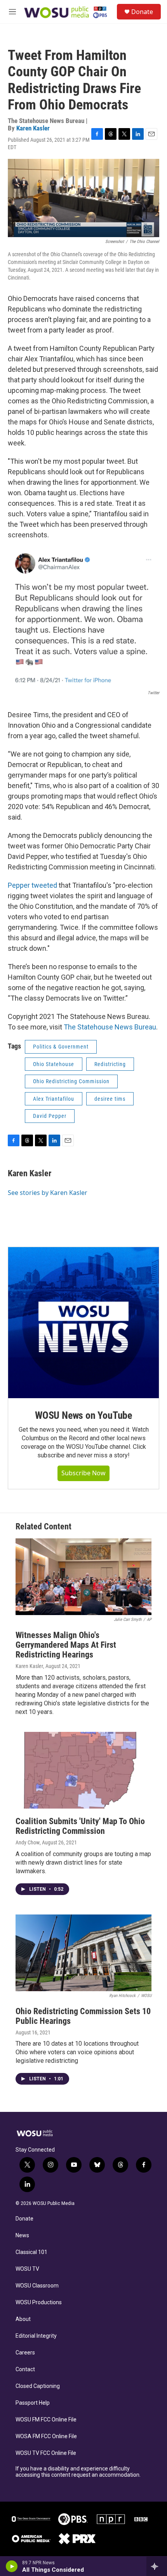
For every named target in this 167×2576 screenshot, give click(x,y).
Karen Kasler (33, 128)
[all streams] (157, 2566)
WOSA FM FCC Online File (46, 2436)
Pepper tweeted (32, 885)
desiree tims (110, 1099)
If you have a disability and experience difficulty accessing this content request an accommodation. (78, 2472)
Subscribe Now (83, 1473)
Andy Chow (28, 1842)
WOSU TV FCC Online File (46, 2453)
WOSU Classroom (37, 2286)
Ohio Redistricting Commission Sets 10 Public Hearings (83, 2016)
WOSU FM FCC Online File (46, 2420)
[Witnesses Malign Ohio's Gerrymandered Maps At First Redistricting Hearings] (83, 1577)
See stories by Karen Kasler (48, 1193)
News (22, 2236)
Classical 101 (31, 2252)
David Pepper (50, 1116)
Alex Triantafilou (54, 1099)
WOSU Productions (39, 2302)
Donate (142, 12)
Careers (25, 2353)
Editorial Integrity (36, 2336)
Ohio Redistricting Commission (71, 1081)
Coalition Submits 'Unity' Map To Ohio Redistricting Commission (80, 1826)
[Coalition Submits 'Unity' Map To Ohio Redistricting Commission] (83, 1770)
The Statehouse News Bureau (110, 1027)
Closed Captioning (38, 2386)
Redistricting (110, 1064)
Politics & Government (61, 1047)
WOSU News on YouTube (83, 1415)
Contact (25, 2369)
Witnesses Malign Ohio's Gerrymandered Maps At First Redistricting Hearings (66, 1645)
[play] (12, 2566)
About (23, 2319)
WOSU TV (27, 2269)
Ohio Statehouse (54, 1064)
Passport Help (33, 2403)
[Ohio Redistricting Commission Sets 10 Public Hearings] (83, 1953)
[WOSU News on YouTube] (83, 1323)
